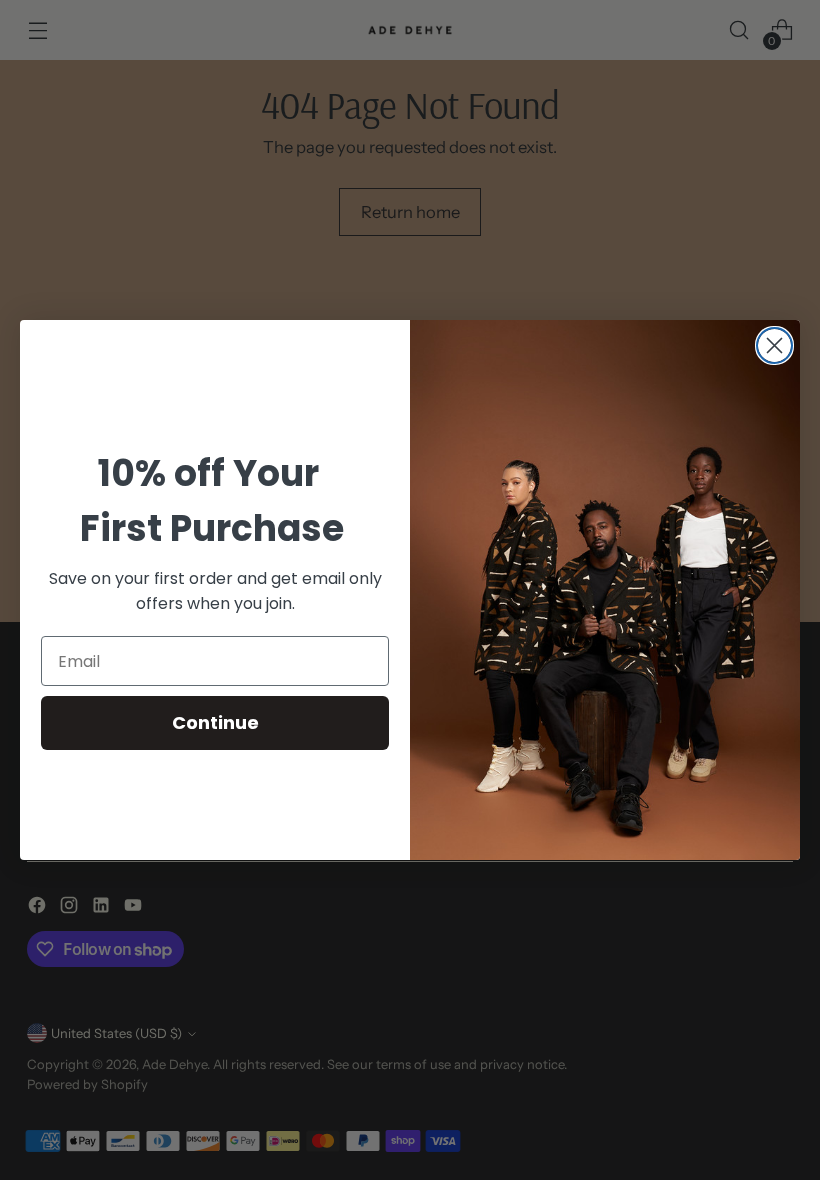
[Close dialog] (774, 345)
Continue (215, 722)
